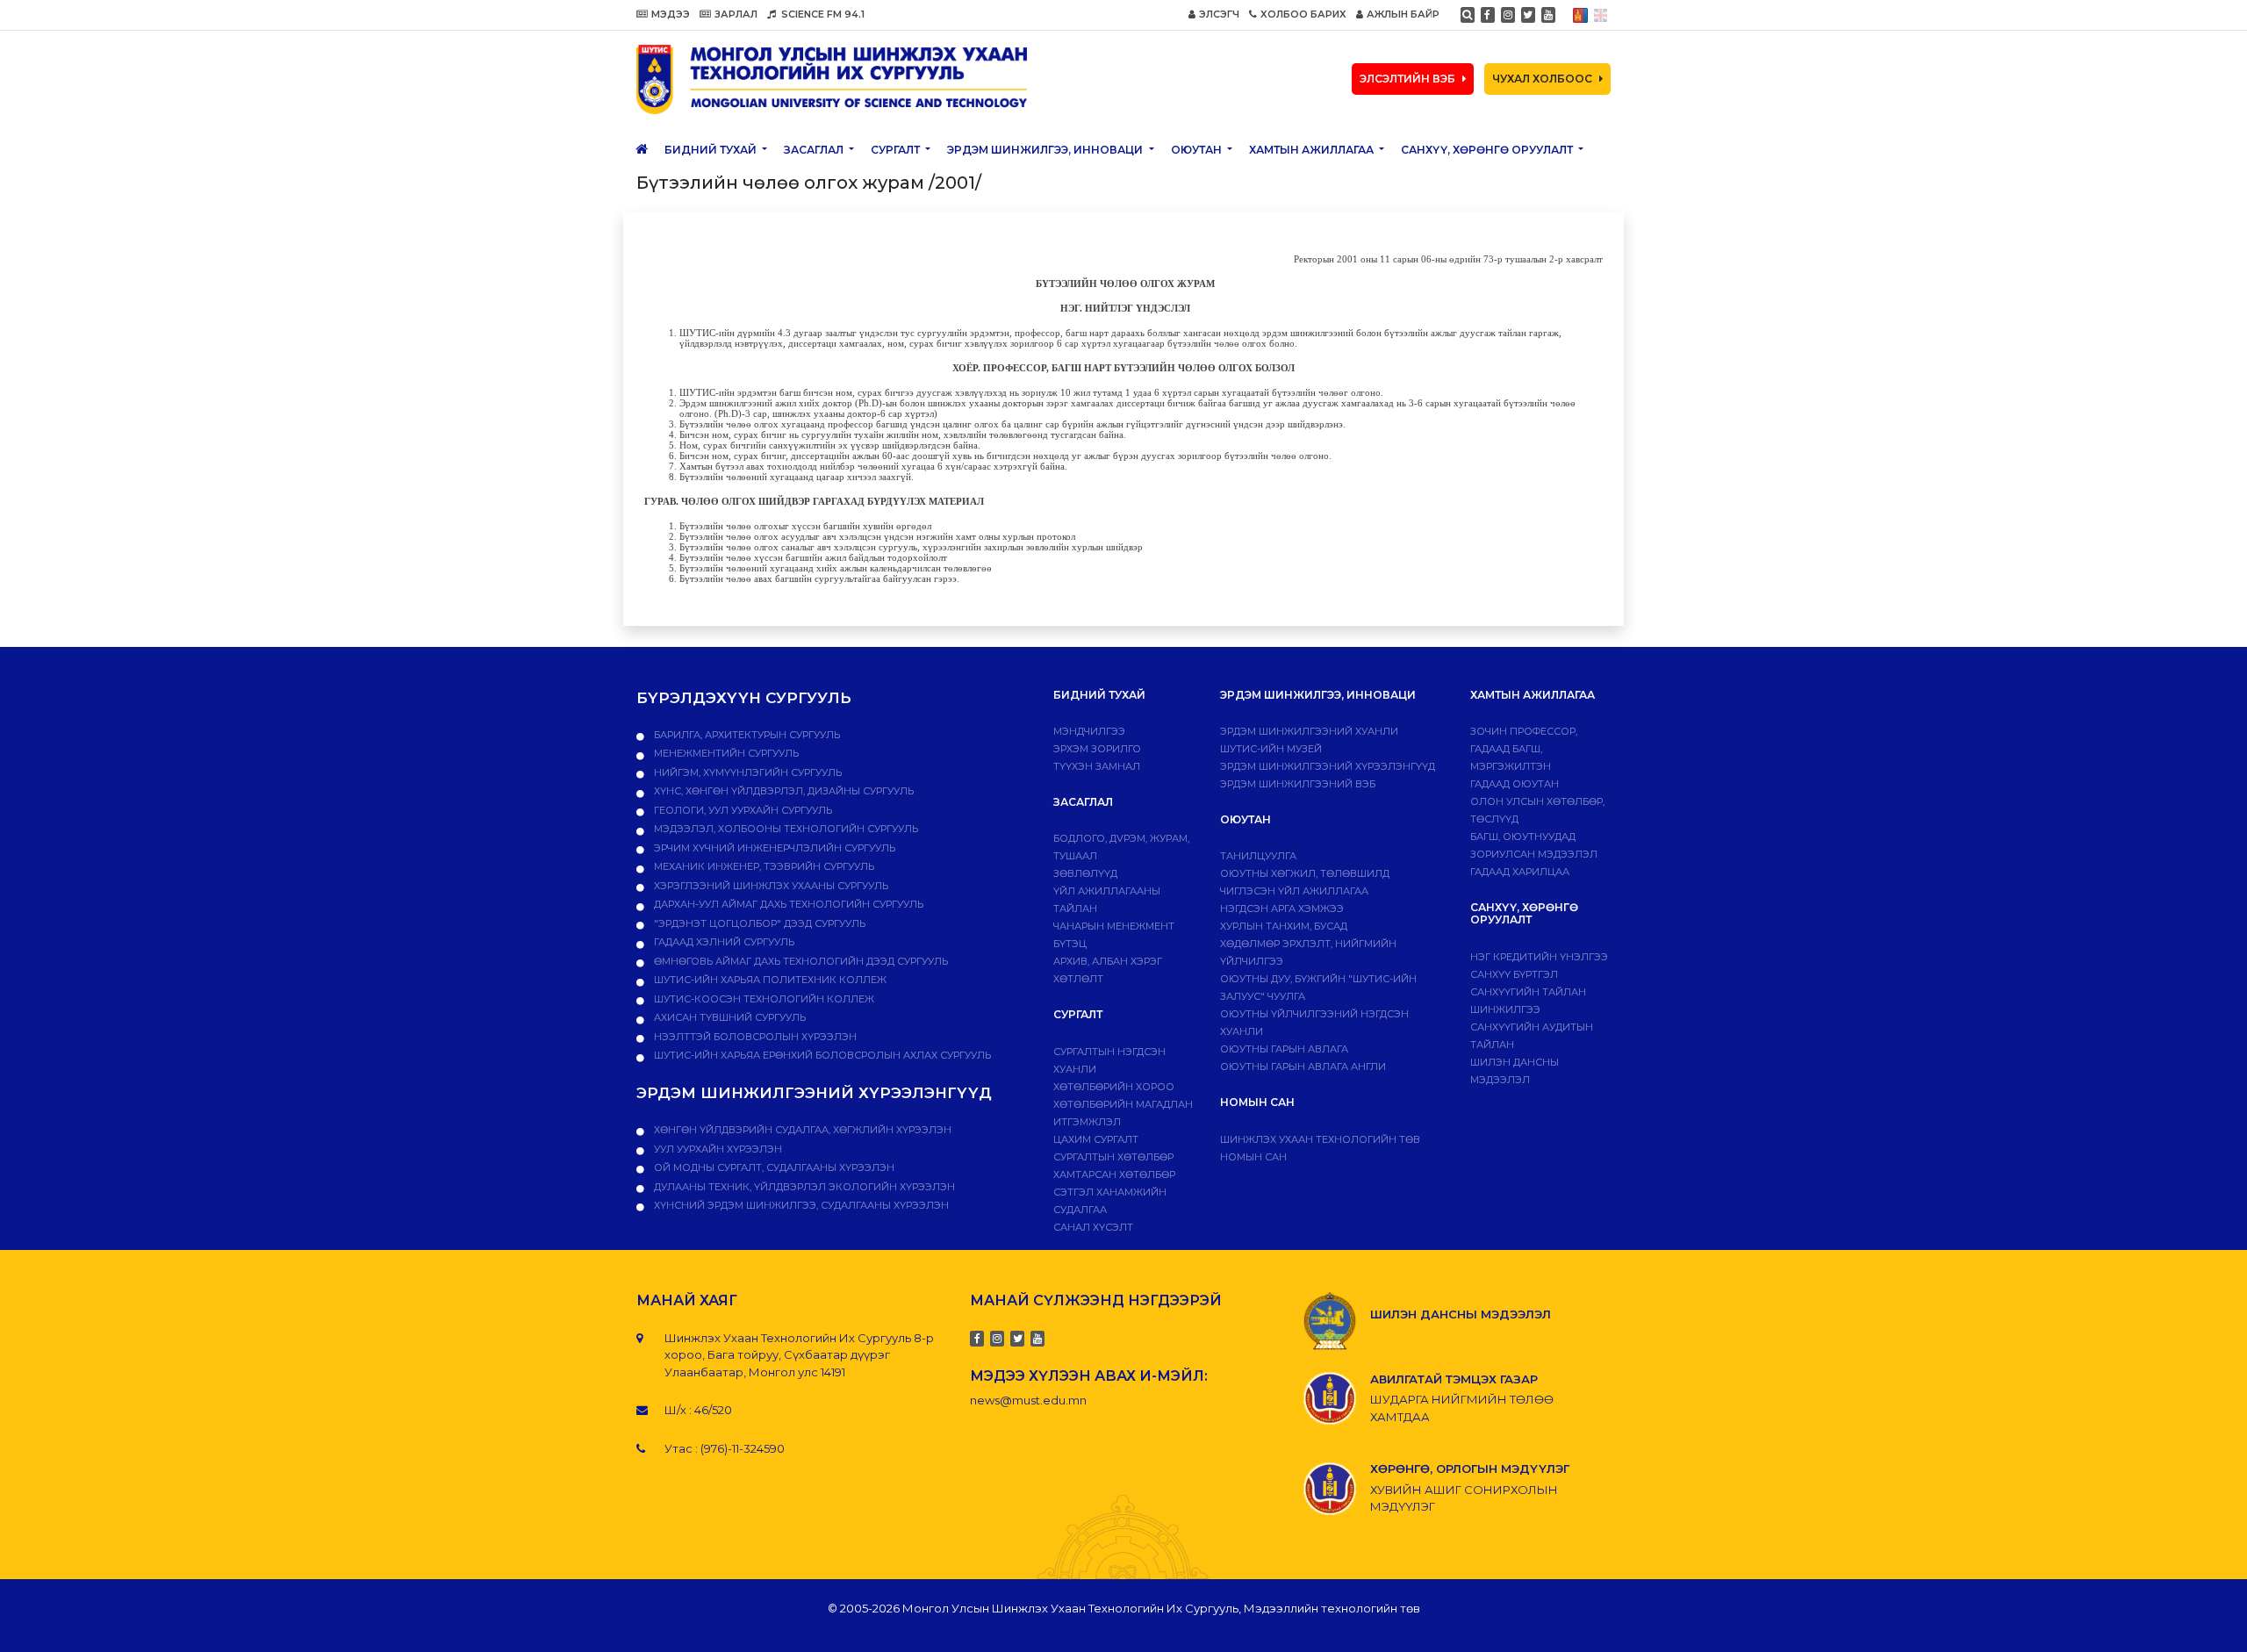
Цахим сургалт (1096, 1139)
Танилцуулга (1258, 856)
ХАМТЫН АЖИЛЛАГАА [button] (1313, 150)
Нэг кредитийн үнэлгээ (1539, 957)
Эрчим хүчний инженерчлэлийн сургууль (773, 848)
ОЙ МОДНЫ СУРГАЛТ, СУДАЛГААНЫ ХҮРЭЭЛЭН (773, 1167)
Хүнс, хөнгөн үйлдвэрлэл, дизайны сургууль (783, 791)
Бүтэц (1070, 944)
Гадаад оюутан (1515, 784)
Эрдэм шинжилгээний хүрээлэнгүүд (1328, 766)
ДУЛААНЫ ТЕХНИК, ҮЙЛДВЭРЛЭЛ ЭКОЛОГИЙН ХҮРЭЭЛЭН (803, 1187)
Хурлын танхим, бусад (1284, 926)
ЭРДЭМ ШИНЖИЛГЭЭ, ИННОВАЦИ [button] (1046, 150)
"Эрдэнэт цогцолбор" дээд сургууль (758, 923)
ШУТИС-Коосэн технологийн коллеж (763, 999)
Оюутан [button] (1198, 150)
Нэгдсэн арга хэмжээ (1282, 909)
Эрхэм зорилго (1097, 749)
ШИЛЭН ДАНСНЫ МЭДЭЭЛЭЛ (1461, 1314)
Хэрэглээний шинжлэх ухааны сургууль (770, 886)
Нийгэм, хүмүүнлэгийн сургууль (747, 772)
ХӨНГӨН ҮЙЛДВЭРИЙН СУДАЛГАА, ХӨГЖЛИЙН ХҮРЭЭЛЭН (801, 1130)
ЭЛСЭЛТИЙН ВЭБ (1407, 79)
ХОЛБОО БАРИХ (1303, 14)
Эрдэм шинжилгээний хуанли (1309, 731)
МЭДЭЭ (671, 14)
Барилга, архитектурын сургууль (746, 735)
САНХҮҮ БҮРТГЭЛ (1514, 974)
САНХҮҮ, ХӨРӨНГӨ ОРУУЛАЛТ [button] (1488, 150)
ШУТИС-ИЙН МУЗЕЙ (1271, 749)
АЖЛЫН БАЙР (1403, 14)
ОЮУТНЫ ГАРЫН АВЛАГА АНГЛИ (1303, 1067)
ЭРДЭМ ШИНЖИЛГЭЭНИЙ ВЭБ (1298, 784)
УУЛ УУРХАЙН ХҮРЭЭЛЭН (717, 1149)
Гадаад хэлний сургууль (723, 942)
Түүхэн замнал (1097, 766)
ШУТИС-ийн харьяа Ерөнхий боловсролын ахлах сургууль (821, 1055)
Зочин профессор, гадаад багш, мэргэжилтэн (1524, 749)
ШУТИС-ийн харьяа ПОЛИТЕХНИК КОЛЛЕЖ (769, 980)
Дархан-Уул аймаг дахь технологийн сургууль (787, 904)
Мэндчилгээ (1089, 731)
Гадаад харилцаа (1520, 872)
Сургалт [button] (897, 150)
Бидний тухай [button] (712, 150)
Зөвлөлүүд (1085, 873)
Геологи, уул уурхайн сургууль (742, 810)
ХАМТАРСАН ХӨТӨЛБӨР (1114, 1174)
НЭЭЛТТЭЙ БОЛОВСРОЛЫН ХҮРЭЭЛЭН (754, 1037)
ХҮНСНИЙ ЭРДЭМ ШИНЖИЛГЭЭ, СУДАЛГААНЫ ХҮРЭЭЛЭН (800, 1205)
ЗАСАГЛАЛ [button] (815, 150)
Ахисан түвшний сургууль (729, 1017)
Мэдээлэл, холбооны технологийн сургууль (785, 829)
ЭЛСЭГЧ (1219, 14)
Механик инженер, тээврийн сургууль (763, 866)
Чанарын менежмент (1114, 926)
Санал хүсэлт (1093, 1227)
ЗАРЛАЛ (736, 14)
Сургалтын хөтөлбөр (1113, 1157)
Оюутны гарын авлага (1284, 1049)
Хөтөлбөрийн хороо (1114, 1087)
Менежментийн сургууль (725, 753)
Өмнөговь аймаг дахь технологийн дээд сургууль (800, 961)
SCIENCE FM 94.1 (822, 14)
